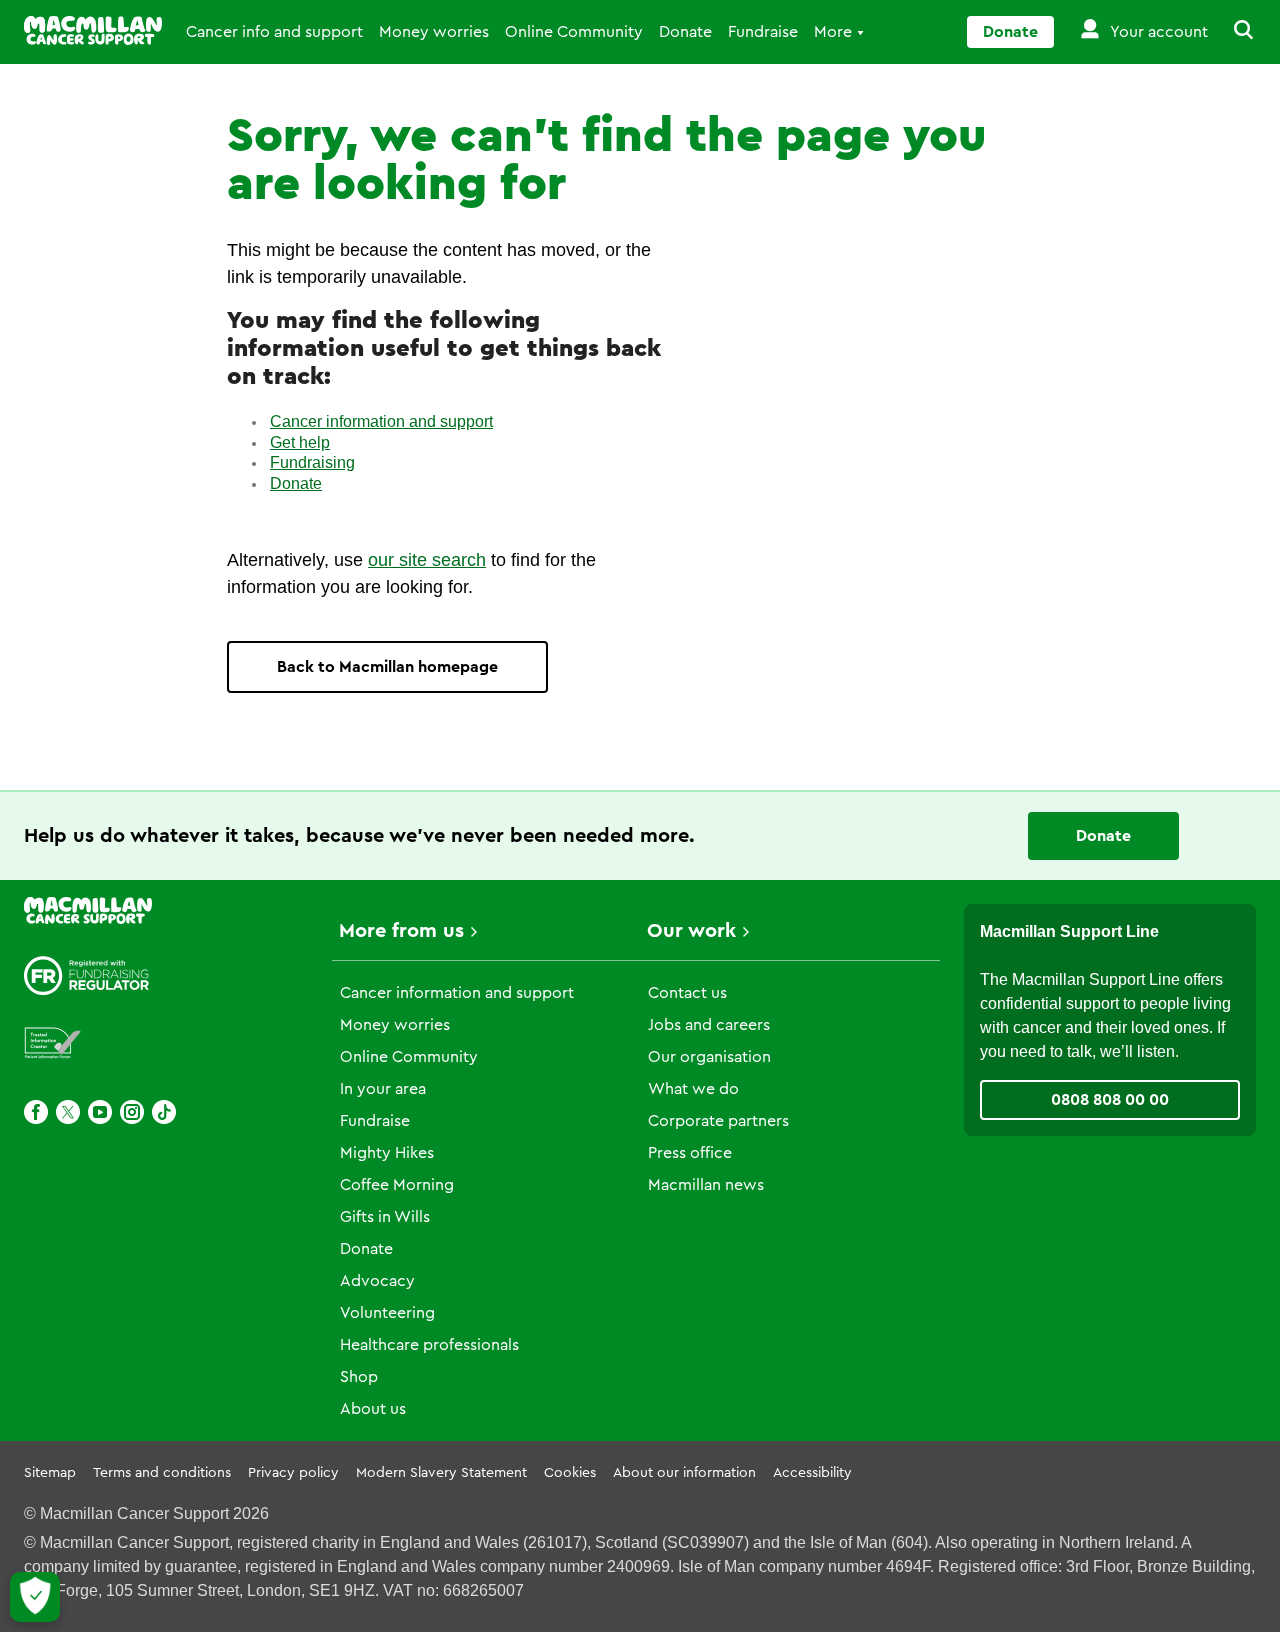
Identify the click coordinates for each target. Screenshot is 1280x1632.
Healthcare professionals (429, 1345)
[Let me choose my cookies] (35, 1597)
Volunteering (387, 1313)
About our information (684, 1473)
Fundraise (763, 32)
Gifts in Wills (385, 1217)
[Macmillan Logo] (93, 30)
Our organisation (709, 1057)
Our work (691, 931)
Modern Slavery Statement (441, 1473)
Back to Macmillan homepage (387, 667)
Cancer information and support (381, 421)
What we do (693, 1089)
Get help (300, 442)
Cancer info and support (274, 32)
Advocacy (377, 1281)
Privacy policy (293, 1473)
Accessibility (812, 1473)
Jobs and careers (709, 1025)
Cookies (570, 1473)
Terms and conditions (162, 1473)
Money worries (434, 32)
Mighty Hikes (387, 1153)
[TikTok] (164, 1112)
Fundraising (312, 462)
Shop (359, 1377)
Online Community (574, 32)
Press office (690, 1153)
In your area (383, 1089)
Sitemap (50, 1473)
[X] (68, 1112)
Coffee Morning (397, 1185)
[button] (1232, 32)
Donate (685, 32)
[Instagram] (132, 1112)
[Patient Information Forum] (53, 1043)
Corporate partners (718, 1121)
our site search (427, 560)
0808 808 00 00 (1110, 1100)
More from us (401, 931)
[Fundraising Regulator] (87, 975)
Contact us (687, 993)
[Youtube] (100, 1112)
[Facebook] (36, 1112)
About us (373, 1409)
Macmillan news (706, 1185)
